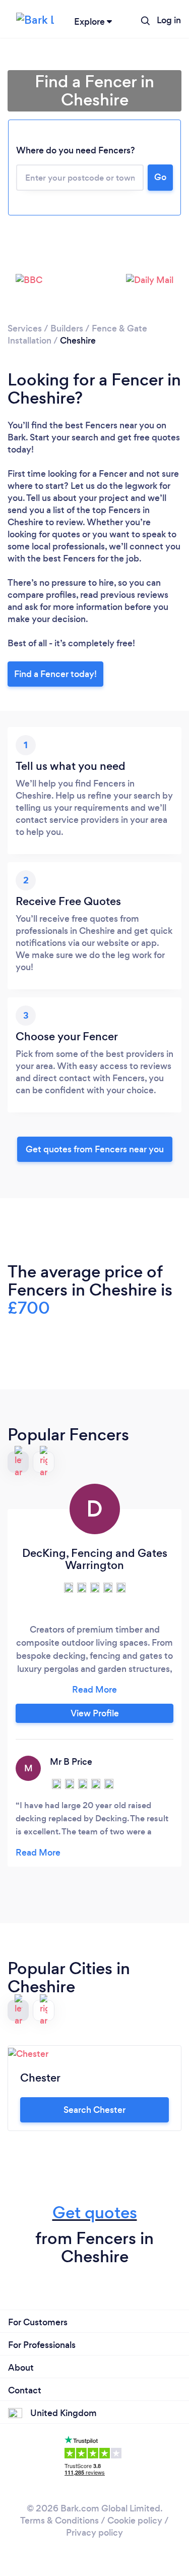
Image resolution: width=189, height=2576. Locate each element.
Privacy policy (94, 2533)
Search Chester (94, 2110)
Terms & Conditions (59, 2521)
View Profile (95, 1713)
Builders (67, 328)
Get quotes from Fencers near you (95, 1149)
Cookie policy (135, 2521)
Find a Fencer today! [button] (55, 674)
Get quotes (95, 2213)
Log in (169, 20)
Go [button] (160, 177)
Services (25, 328)
